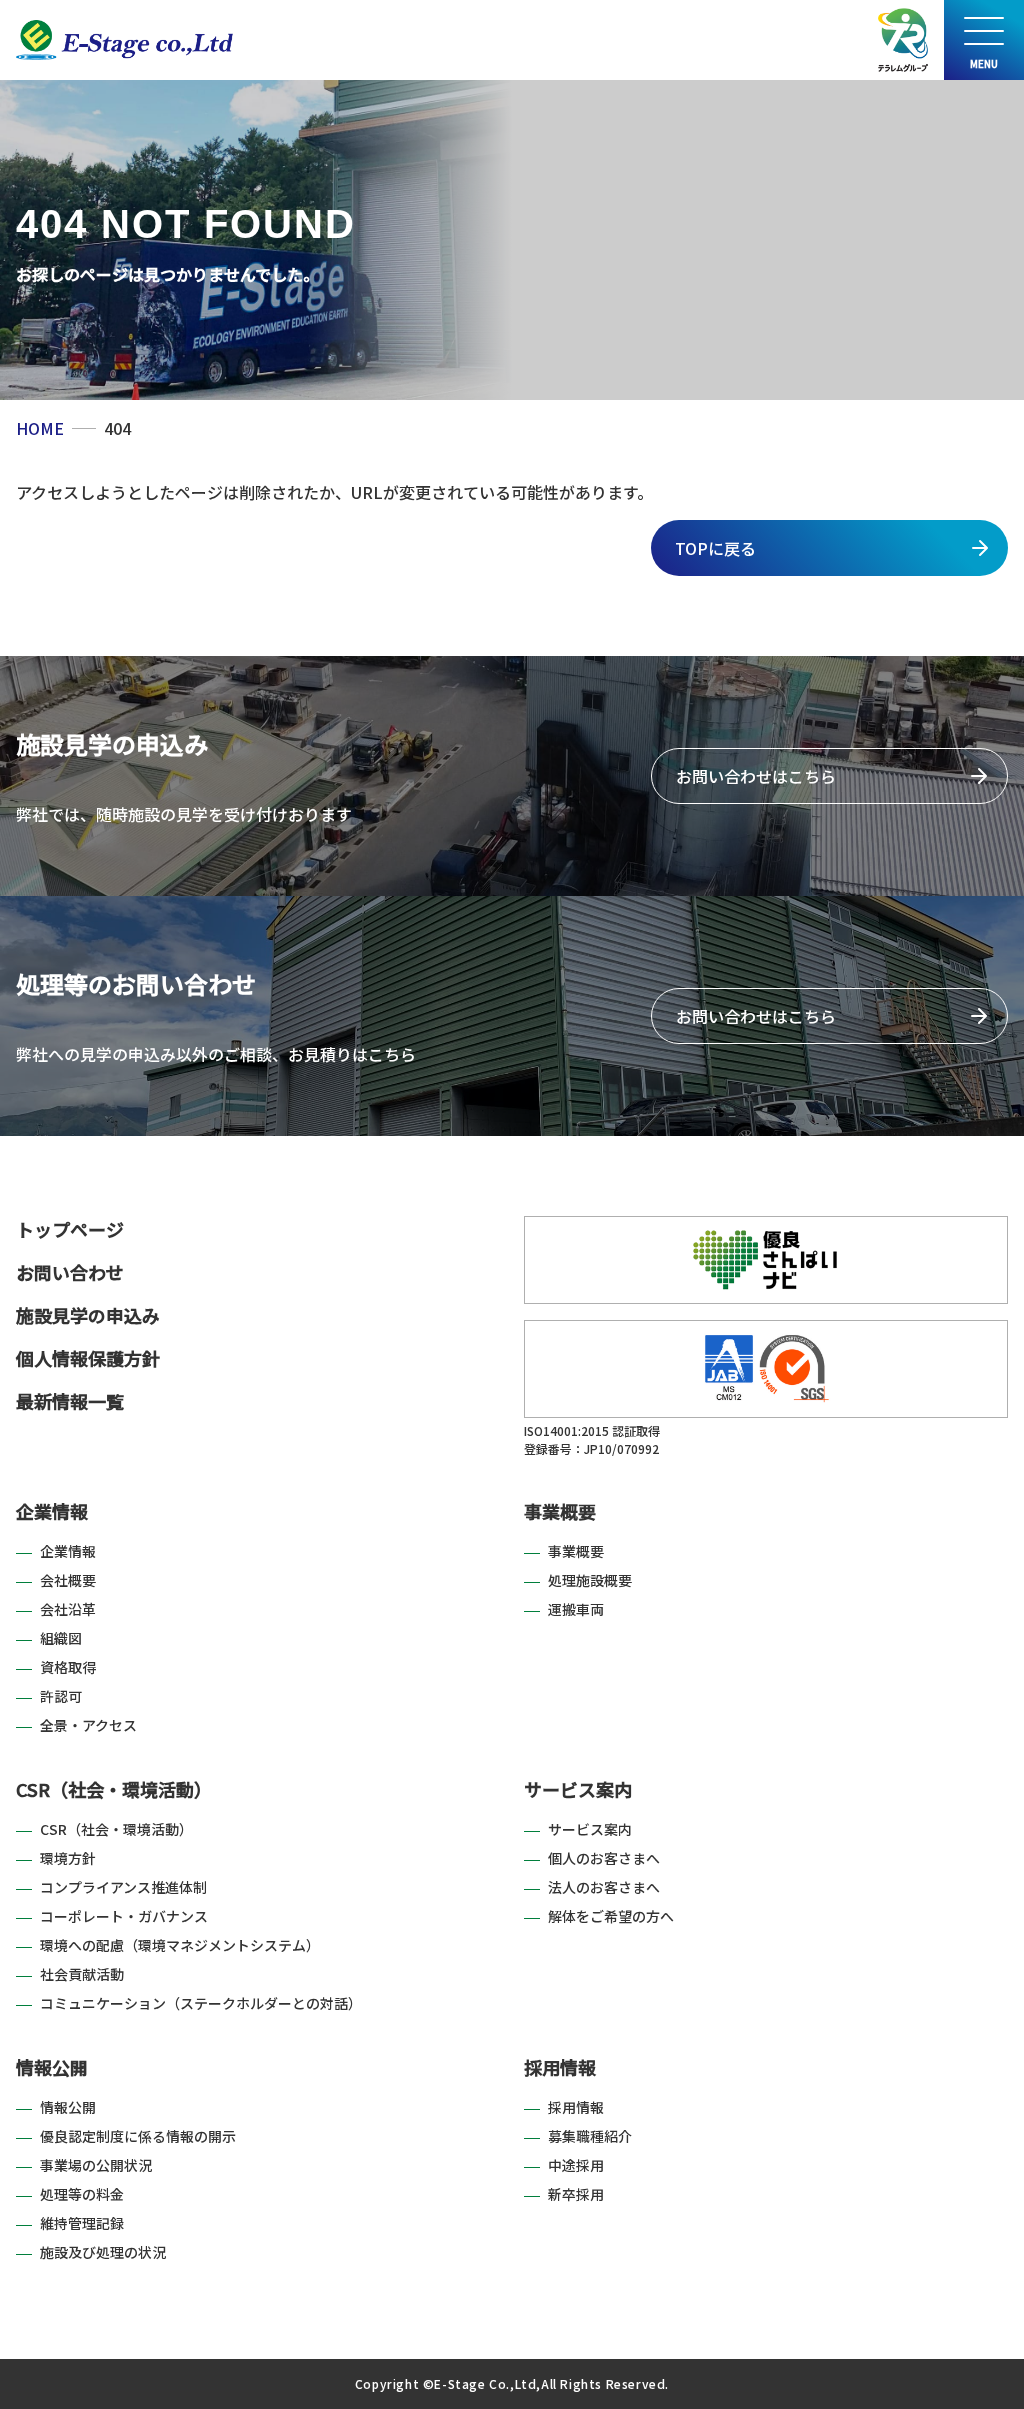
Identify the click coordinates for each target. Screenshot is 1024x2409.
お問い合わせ (70, 1272)
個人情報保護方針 (88, 1358)
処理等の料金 (82, 2194)
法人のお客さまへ (604, 1887)
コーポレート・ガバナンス (124, 1916)
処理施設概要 (590, 1580)
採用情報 (560, 2067)
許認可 (61, 1696)
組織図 (61, 1638)
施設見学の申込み (88, 1315)
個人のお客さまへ (604, 1858)
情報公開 (52, 2067)
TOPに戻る (715, 548)
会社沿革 (68, 1609)
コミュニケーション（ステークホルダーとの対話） (201, 2003)
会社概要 (68, 1580)
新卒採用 (576, 2194)
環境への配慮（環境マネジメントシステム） (180, 1945)
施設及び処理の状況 (103, 2252)
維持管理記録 (82, 2223)
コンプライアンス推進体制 (123, 1887)
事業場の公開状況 (96, 2165)
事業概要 (560, 1511)
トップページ (70, 1229)
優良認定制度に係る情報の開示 (138, 2136)
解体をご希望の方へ (611, 1916)
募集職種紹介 (590, 2136)
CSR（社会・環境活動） (114, 1789)
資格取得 (68, 1667)
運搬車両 (576, 1609)
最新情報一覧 (70, 1401)
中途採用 (576, 2165)
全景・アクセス (88, 1725)
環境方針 (68, 1858)
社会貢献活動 (82, 1974)
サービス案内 (578, 1789)
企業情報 (52, 1511)
